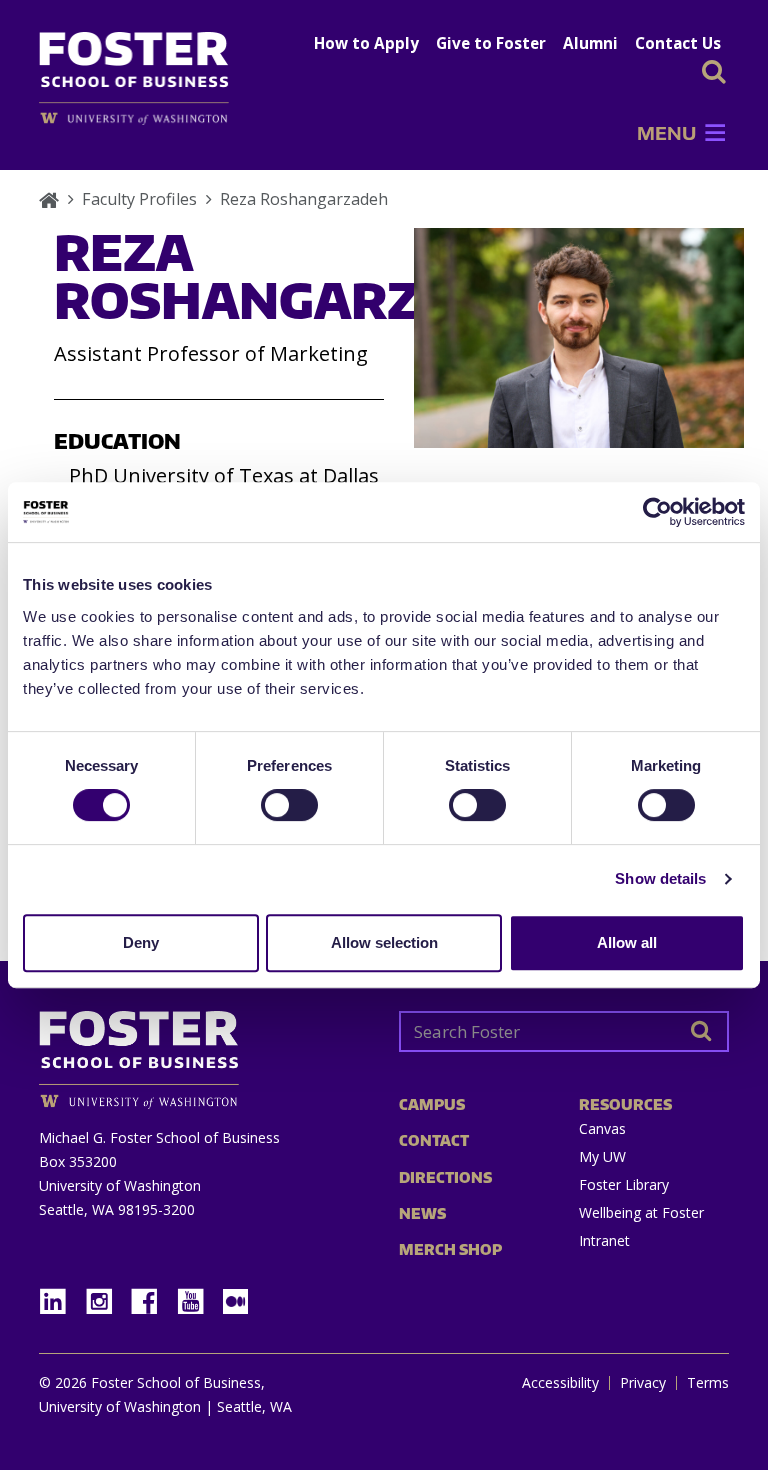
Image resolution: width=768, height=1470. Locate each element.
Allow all (627, 942)
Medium (235, 1301)
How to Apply (366, 43)
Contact (434, 1140)
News (422, 1213)
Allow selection (384, 942)
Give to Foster (491, 43)
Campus (432, 1104)
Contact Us (678, 43)
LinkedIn (60, 1295)
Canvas (602, 1128)
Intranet (604, 1240)
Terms (708, 1383)
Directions (445, 1177)
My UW (602, 1156)
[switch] (289, 805)
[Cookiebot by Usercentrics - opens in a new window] (657, 512)
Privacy (643, 1383)
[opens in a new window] (144, 118)
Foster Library (624, 1184)
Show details (660, 878)
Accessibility (560, 1383)
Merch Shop (450, 1249)
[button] (666, 133)
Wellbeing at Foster (641, 1212)
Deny (141, 942)
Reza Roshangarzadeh (304, 199)
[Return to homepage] (204, 1052)
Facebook (152, 1295)
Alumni (590, 43)
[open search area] (714, 71)
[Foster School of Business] (49, 199)
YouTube (198, 1295)
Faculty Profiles (139, 199)
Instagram (106, 1295)
